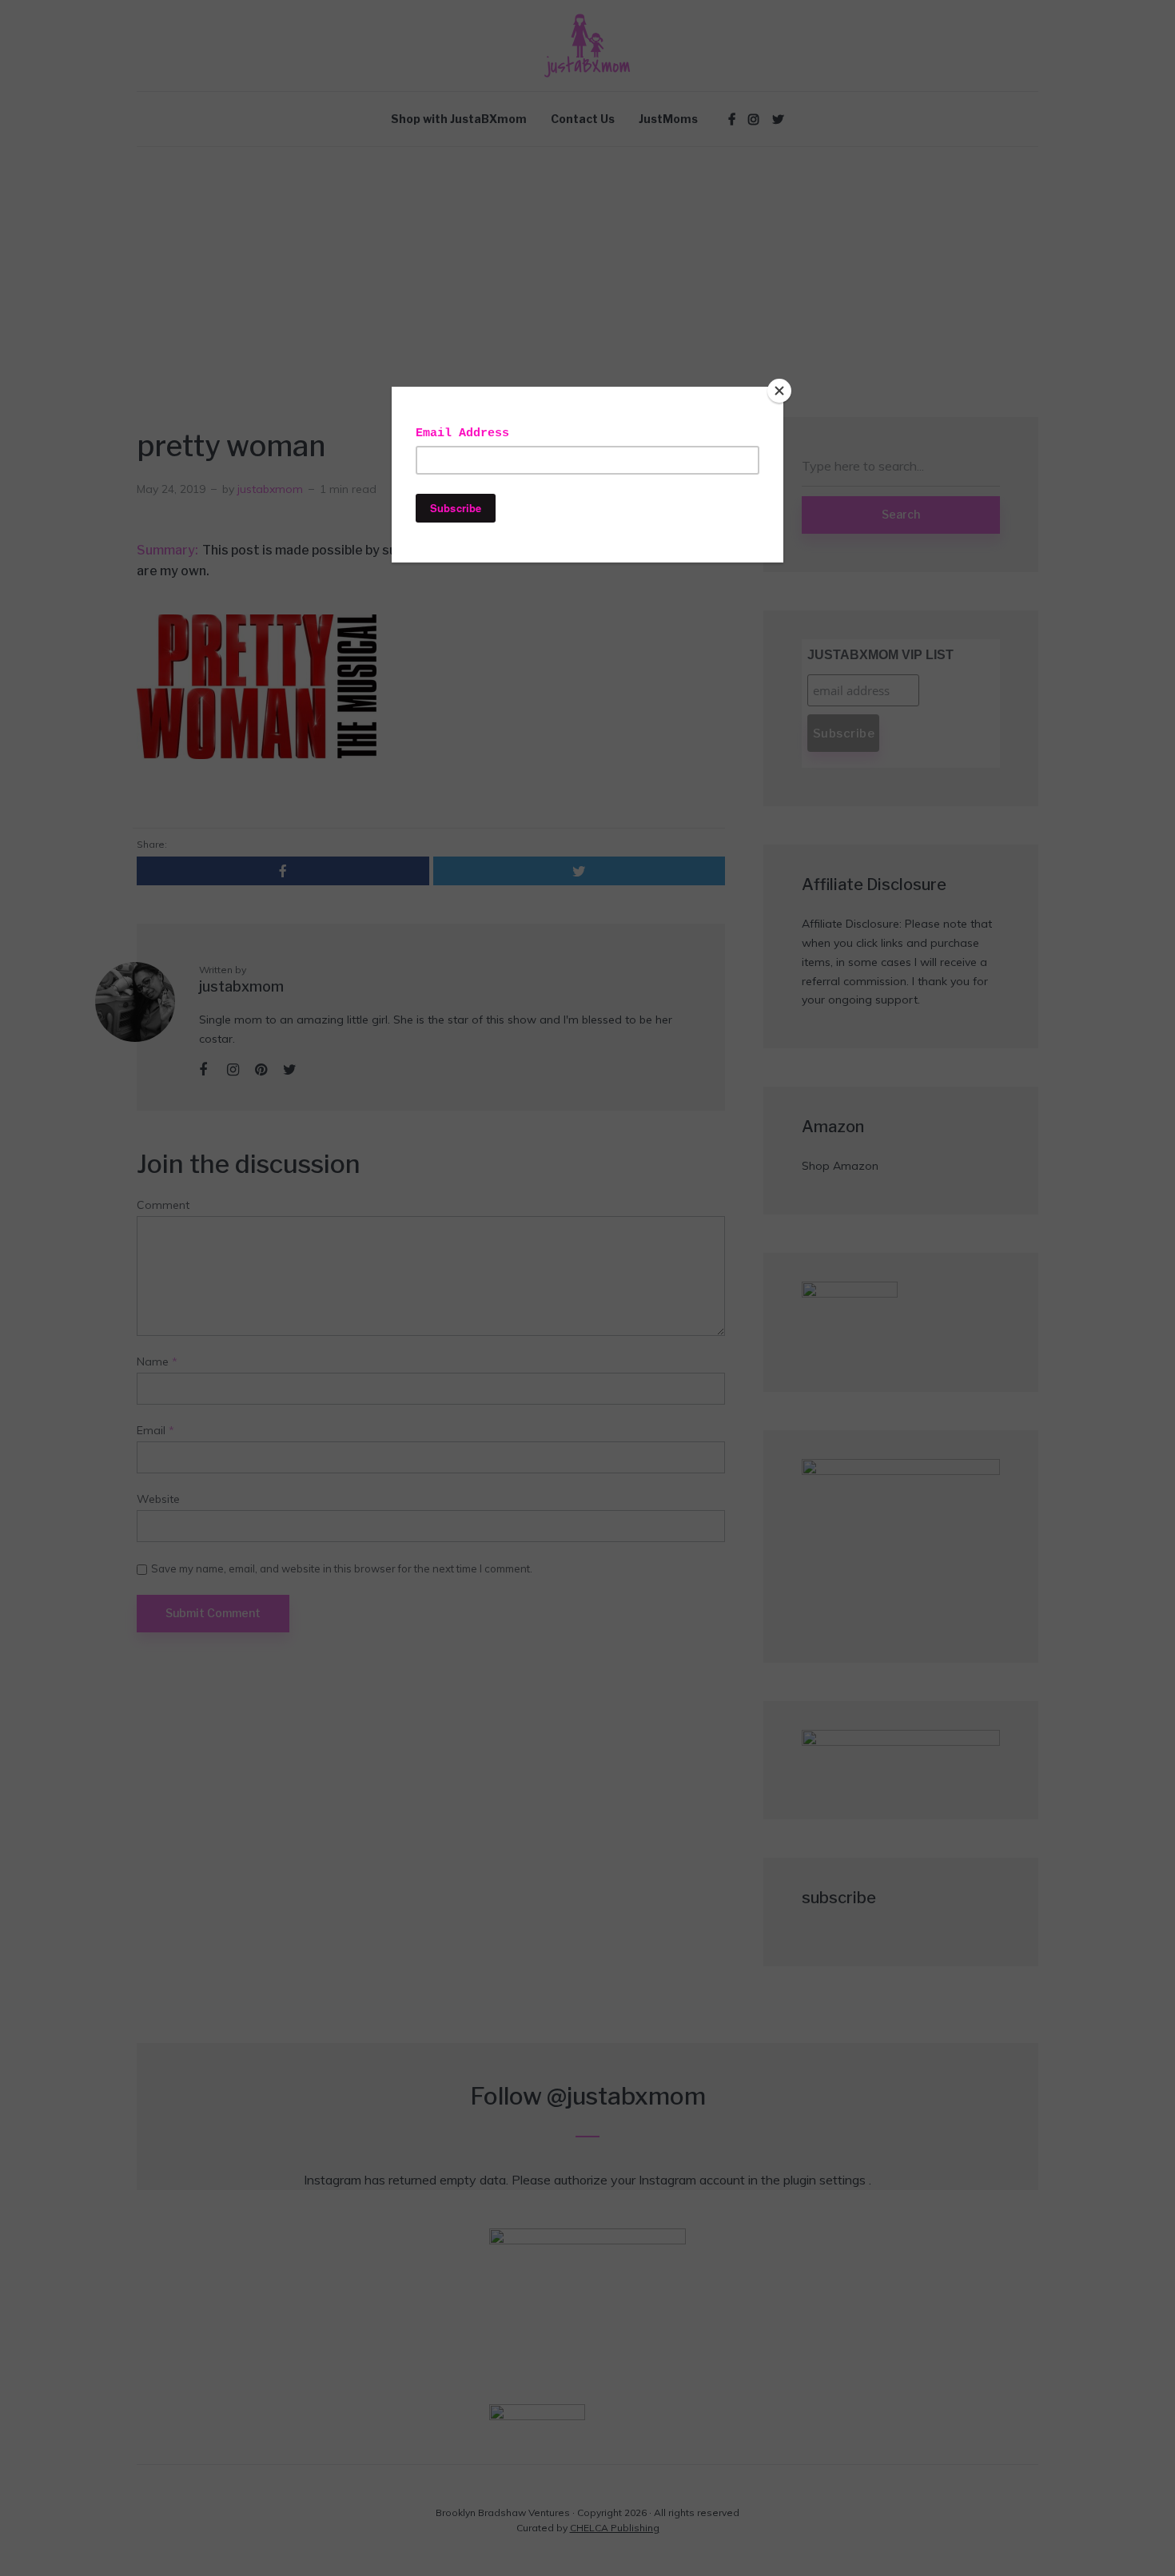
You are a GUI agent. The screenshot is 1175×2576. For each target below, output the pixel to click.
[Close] (779, 391)
